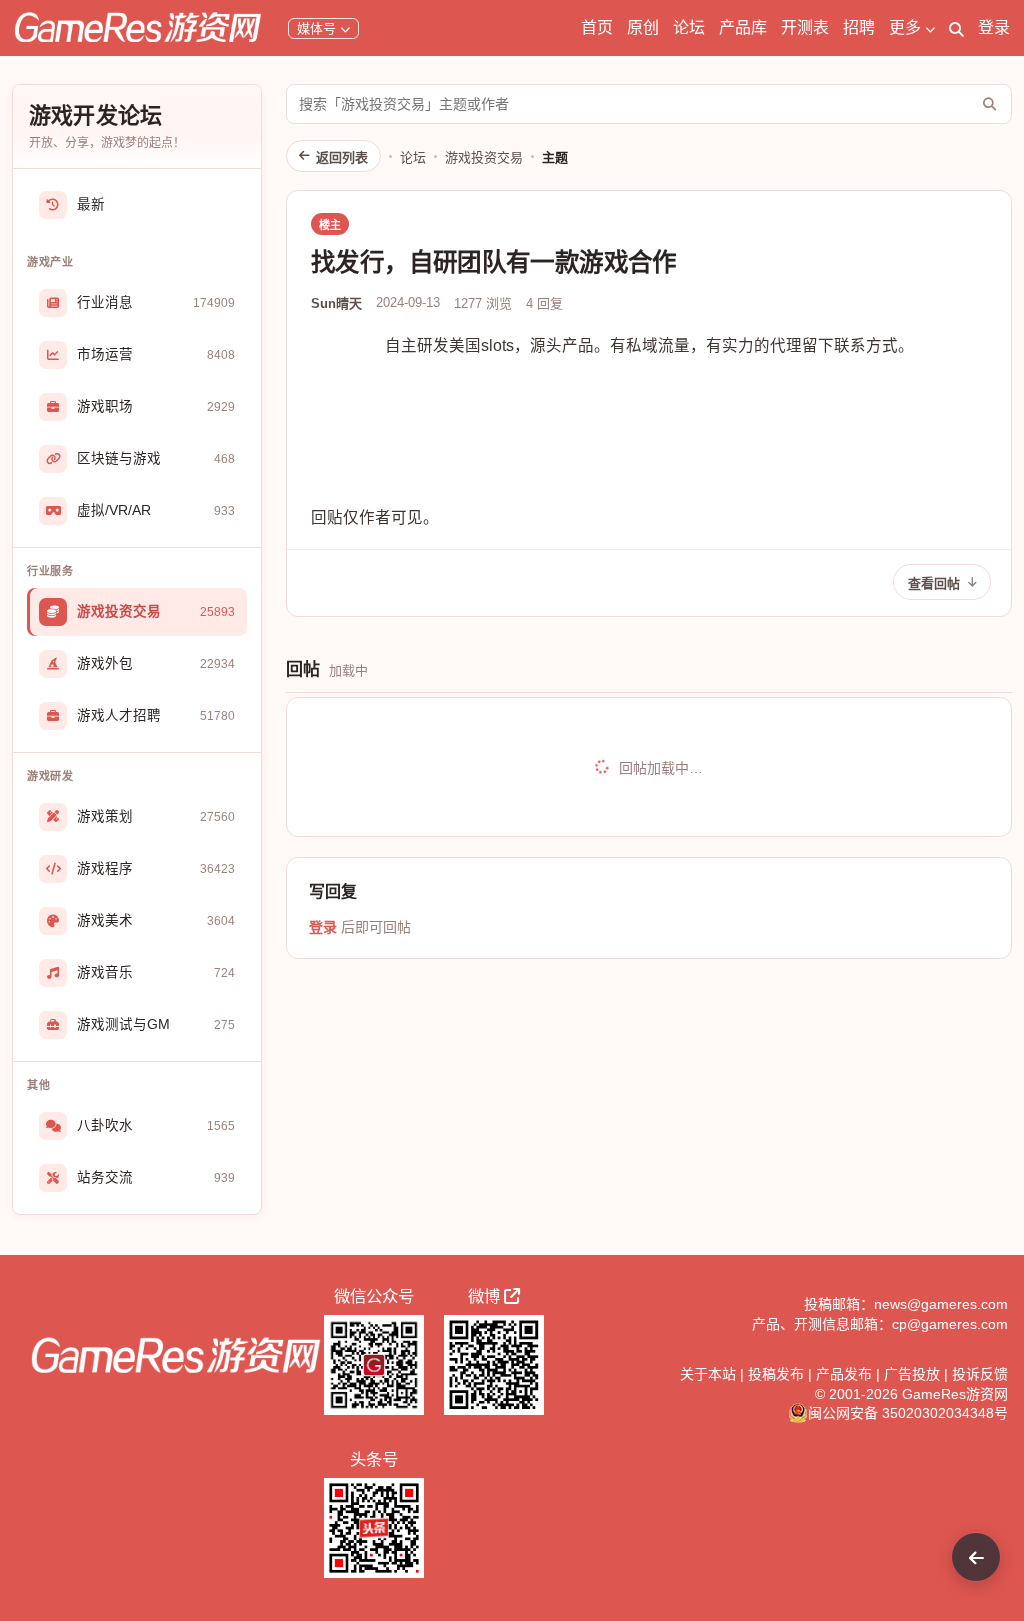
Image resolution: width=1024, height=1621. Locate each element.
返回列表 (342, 157)
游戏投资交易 (484, 157)
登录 (994, 27)
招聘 (859, 27)
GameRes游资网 (955, 1394)
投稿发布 (776, 1374)
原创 (643, 27)
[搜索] (956, 28)
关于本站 (708, 1374)
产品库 (743, 27)
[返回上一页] (976, 1557)
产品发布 (844, 1374)
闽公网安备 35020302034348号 (908, 1413)
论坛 (689, 27)
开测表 (805, 27)
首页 (597, 27)
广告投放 (912, 1374)
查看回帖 (934, 583)
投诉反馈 (980, 1374)
